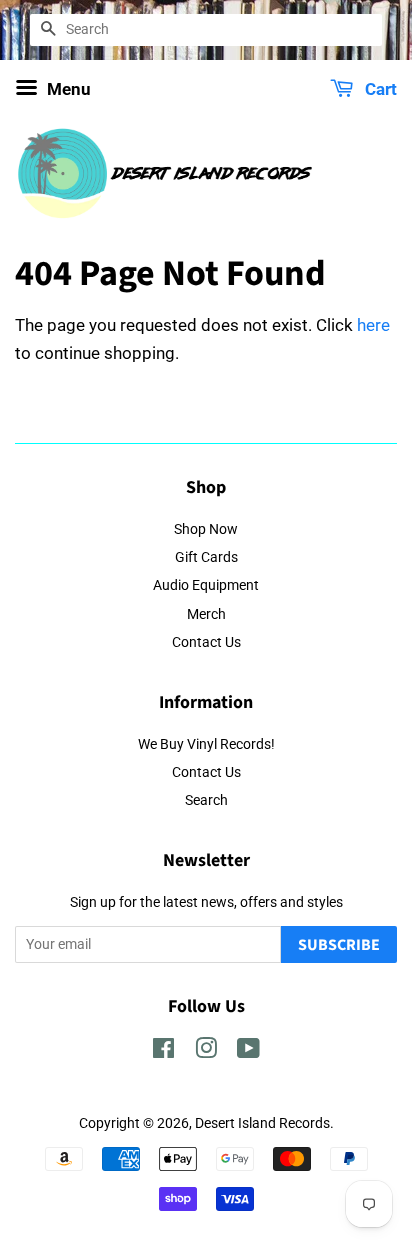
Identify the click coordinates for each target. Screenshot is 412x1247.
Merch (206, 614)
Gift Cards (206, 557)
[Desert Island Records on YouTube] (248, 1052)
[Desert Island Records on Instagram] (206, 1052)
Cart (379, 89)
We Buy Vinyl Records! (206, 744)
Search (206, 800)
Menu (67, 89)
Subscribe (339, 945)
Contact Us (206, 642)
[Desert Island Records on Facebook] (163, 1052)
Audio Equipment (206, 585)
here (373, 325)
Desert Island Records (262, 1123)
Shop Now (206, 529)
